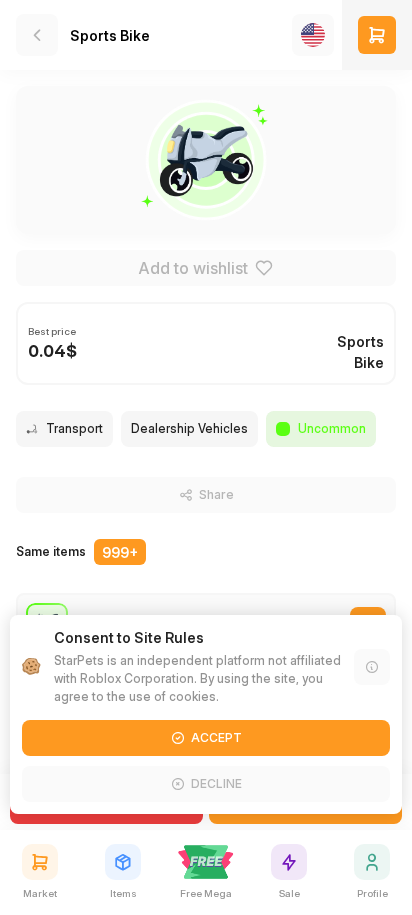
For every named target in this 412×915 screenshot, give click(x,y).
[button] (377, 35)
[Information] (372, 667)
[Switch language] (313, 35)
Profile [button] (372, 893)
